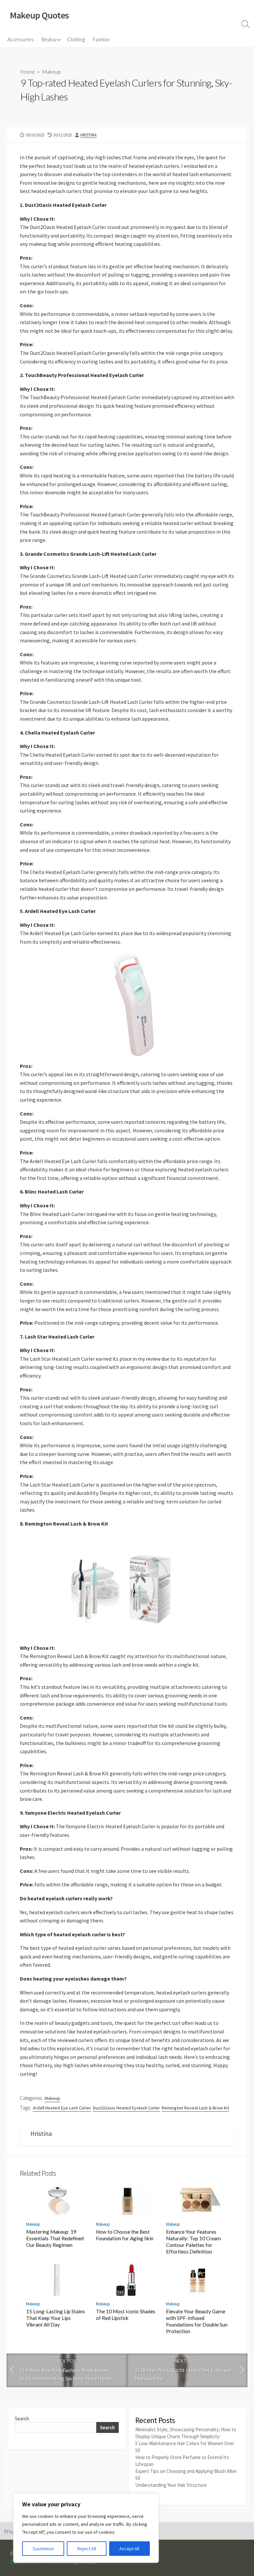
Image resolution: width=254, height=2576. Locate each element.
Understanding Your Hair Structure (171, 2485)
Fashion (101, 39)
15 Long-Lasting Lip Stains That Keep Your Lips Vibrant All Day (56, 2318)
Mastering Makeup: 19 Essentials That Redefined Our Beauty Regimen (55, 2238)
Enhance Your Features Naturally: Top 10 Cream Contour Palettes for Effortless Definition (193, 2242)
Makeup (51, 72)
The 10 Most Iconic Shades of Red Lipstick (126, 2315)
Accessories (21, 39)
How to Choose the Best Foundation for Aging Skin (125, 2235)
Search (22, 2419)
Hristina (88, 135)
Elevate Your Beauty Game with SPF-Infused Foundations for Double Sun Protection (197, 2321)
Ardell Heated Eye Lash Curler (62, 2108)
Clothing (76, 39)
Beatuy (49, 39)
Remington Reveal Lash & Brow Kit (195, 2108)
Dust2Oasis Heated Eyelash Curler (127, 2108)
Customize (43, 2549)
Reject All (87, 2549)
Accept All (129, 2549)
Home (28, 72)
